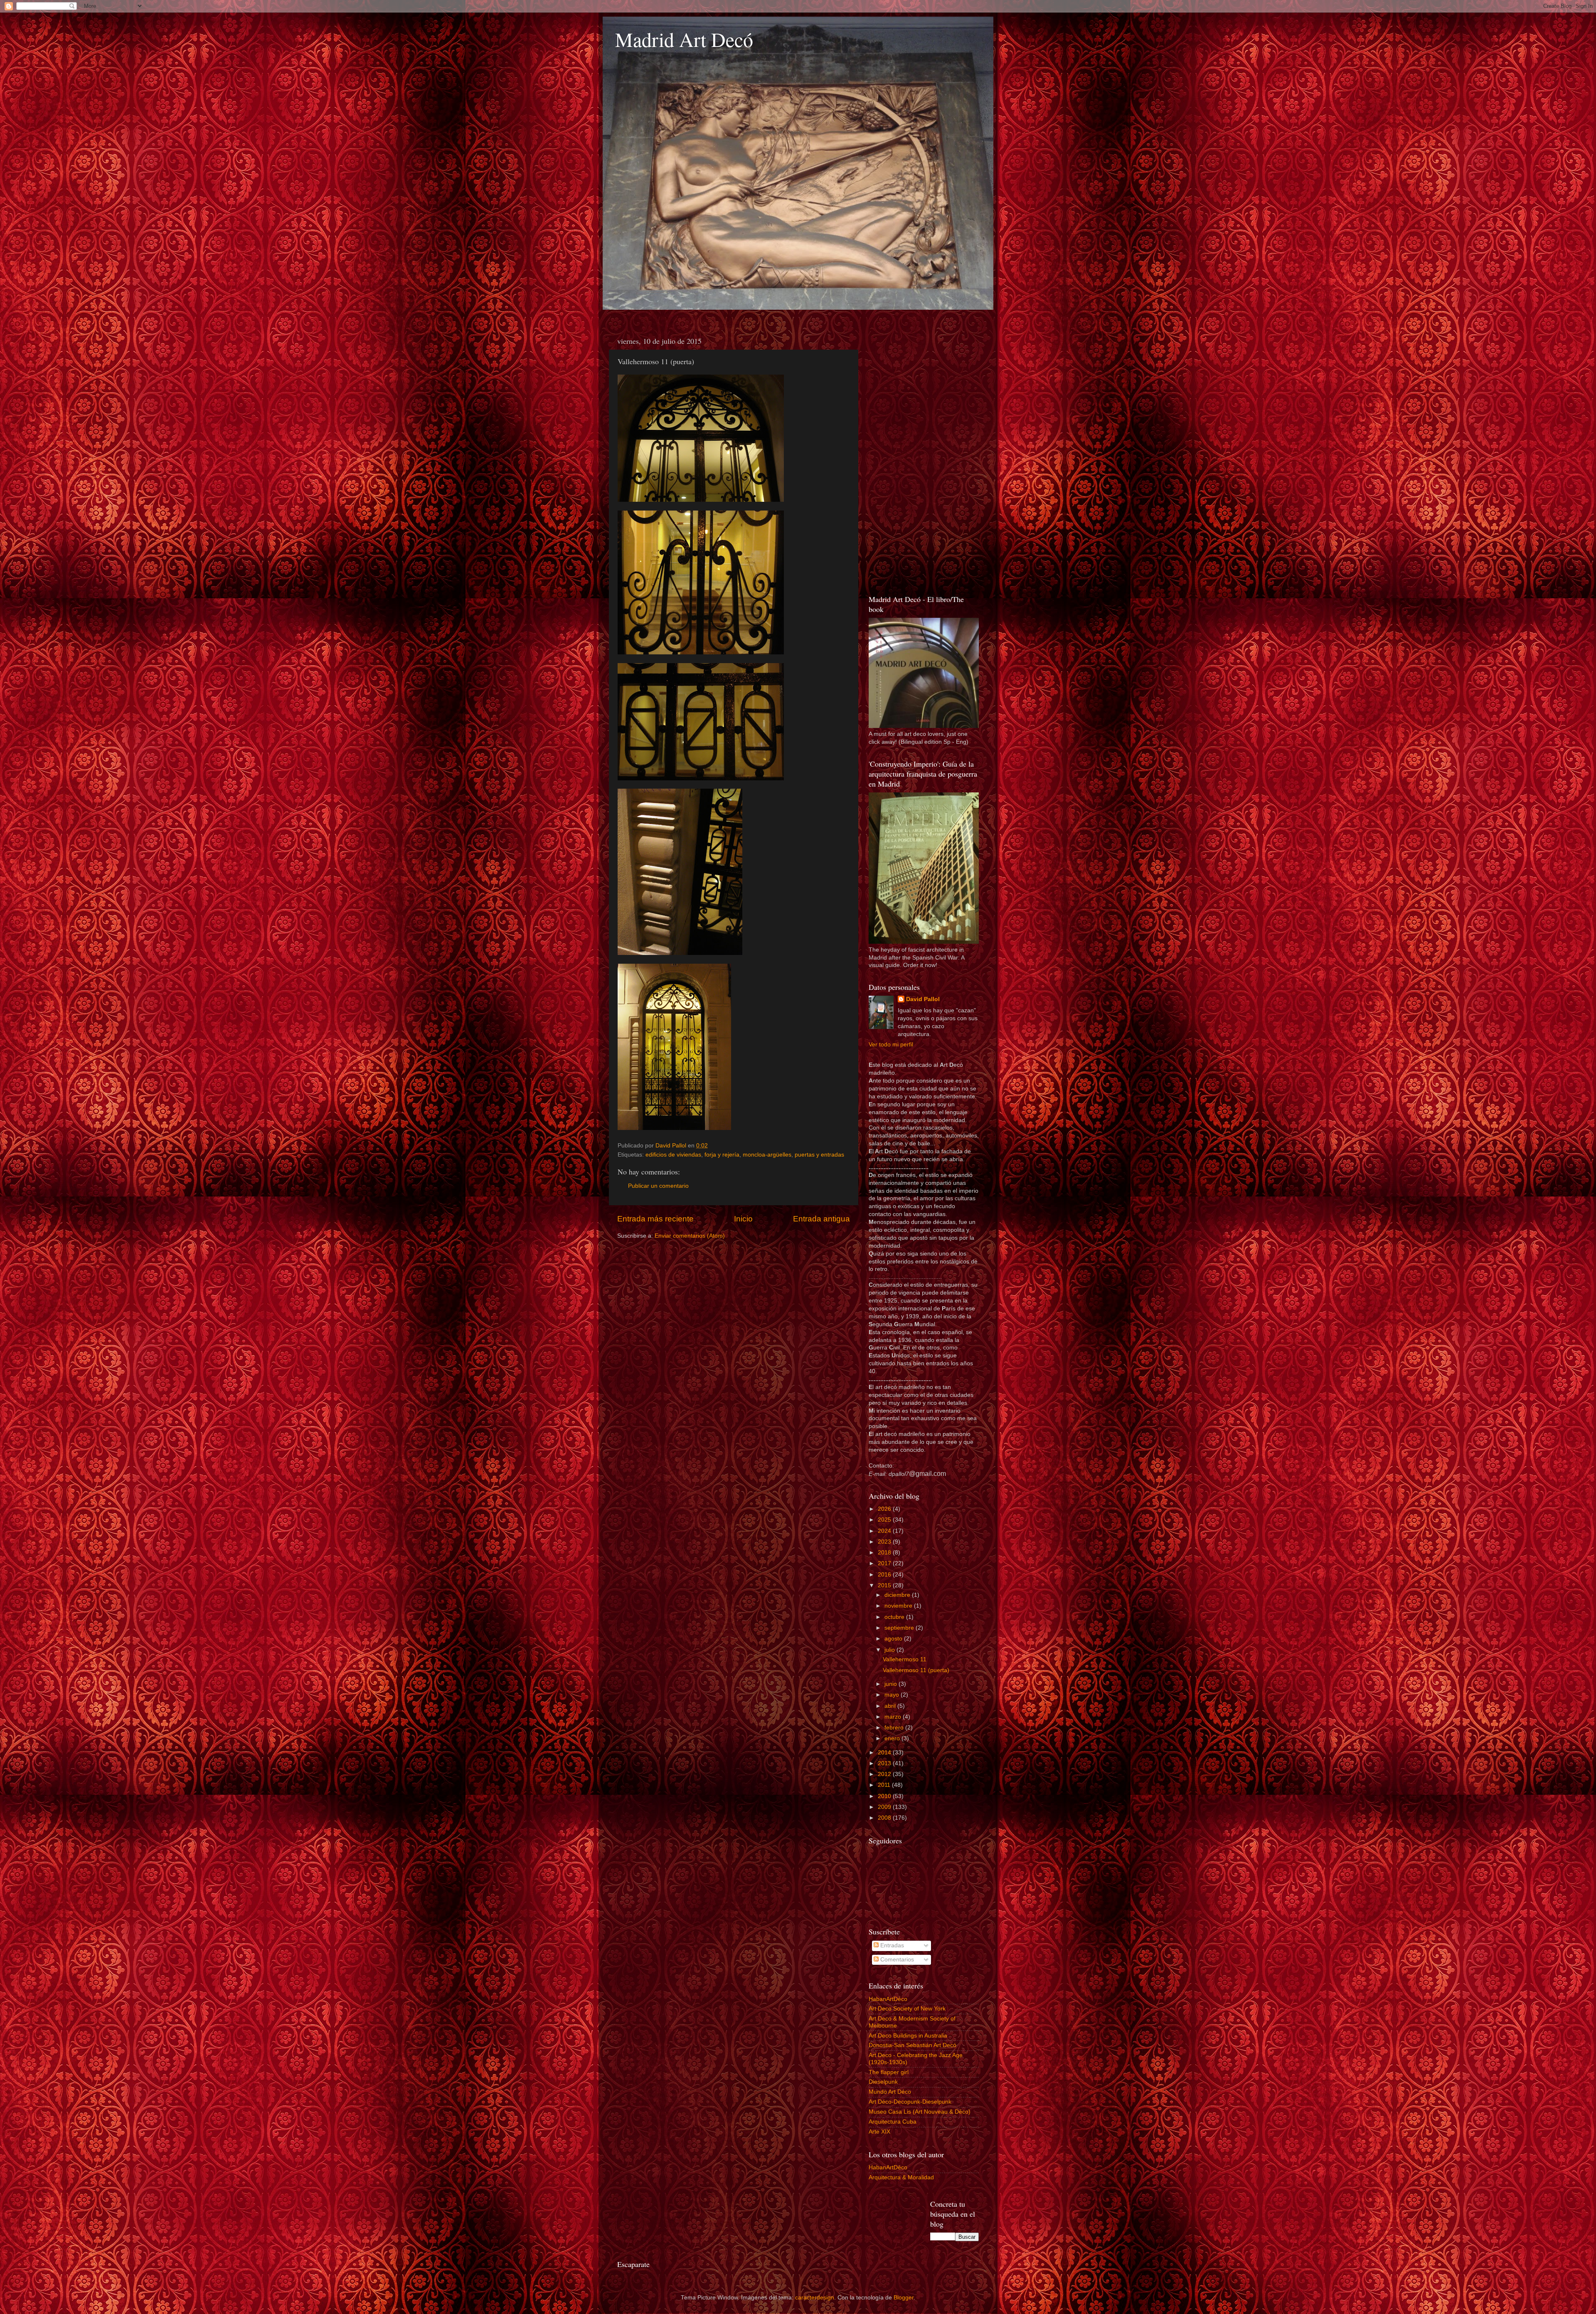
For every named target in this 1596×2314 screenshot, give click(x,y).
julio (890, 1650)
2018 (885, 1553)
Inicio (743, 1219)
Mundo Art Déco (890, 2092)
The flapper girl (889, 2072)
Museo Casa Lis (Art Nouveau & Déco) (920, 2112)
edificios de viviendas (673, 1155)
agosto (894, 1639)
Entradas (891, 1945)
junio (892, 1684)
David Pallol (923, 999)
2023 (885, 1542)
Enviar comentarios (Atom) (690, 1236)
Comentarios (896, 1960)
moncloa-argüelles (767, 1155)
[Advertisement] (924, 457)
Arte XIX (879, 2132)
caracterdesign (815, 2298)
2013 (885, 1763)
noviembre (899, 1606)
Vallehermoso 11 (905, 1659)
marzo (894, 1717)
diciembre (898, 1595)
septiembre (900, 1628)
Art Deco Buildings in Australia (908, 2036)
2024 (885, 1531)
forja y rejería (722, 1155)
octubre (895, 1617)
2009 (885, 1807)
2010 (885, 1796)
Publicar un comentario (658, 1186)
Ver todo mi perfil (891, 1045)
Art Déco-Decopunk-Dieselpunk (910, 2102)
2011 (885, 1785)
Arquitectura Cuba (893, 2122)
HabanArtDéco (888, 1999)
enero (893, 1738)
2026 (885, 1509)
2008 (885, 1818)
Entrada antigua (821, 1219)
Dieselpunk (883, 2082)
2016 (885, 1575)
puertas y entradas (819, 1155)
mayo (893, 1695)
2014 (885, 1753)
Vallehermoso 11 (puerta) (916, 1670)
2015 (885, 1585)
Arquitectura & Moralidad (901, 2177)
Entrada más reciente (655, 1219)
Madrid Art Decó (684, 39)
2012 (885, 1774)
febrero (895, 1728)
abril (891, 1706)
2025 (885, 1520)
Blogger (904, 2298)
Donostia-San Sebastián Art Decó (913, 2045)
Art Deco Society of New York (907, 2009)
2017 (885, 1563)
